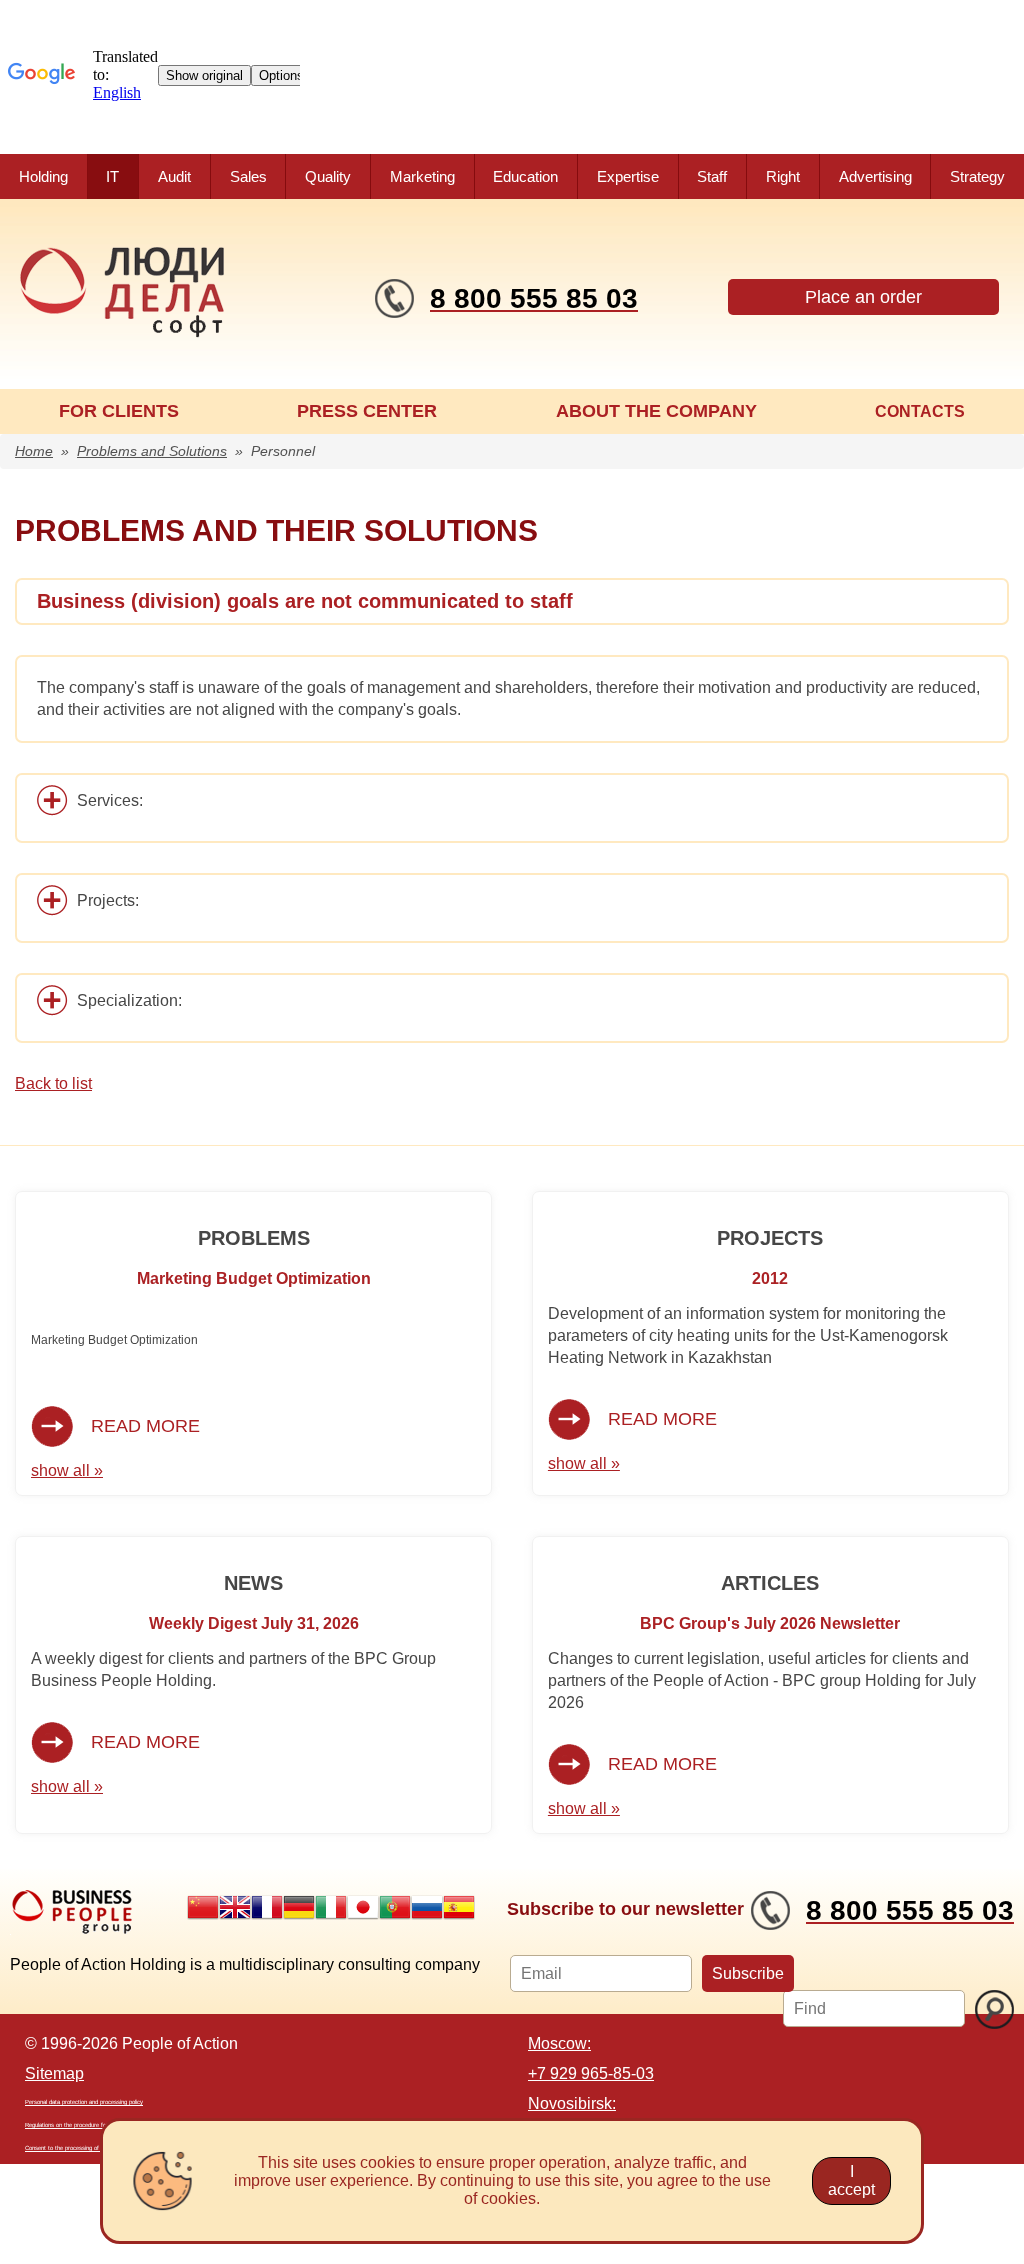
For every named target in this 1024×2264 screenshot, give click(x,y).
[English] (235, 1907)
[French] (267, 1907)
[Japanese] (363, 1907)
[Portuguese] (395, 1907)
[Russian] (427, 1907)
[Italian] (331, 1907)
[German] (299, 1907)
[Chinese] (203, 1907)
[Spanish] (459, 1907)
